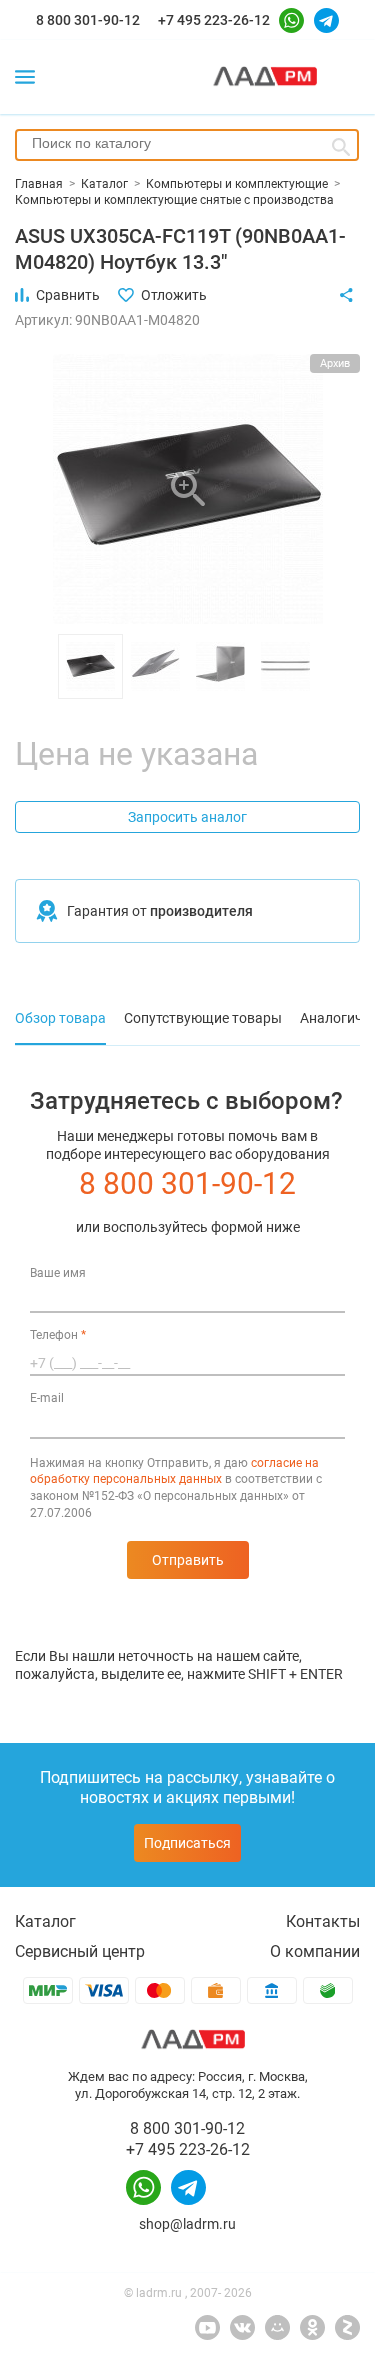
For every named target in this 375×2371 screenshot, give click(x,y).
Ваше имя (58, 1273)
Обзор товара (60, 1018)
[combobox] (187, 145)
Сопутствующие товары (203, 1018)
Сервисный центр (80, 1951)
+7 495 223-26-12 (214, 20)
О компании (315, 1951)
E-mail (47, 1398)
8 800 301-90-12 (88, 20)
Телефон (58, 1335)
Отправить (188, 1560)
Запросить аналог (187, 817)
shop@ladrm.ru (187, 2224)
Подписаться (187, 1843)
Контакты (323, 1921)
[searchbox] (187, 143)
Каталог (45, 1921)
